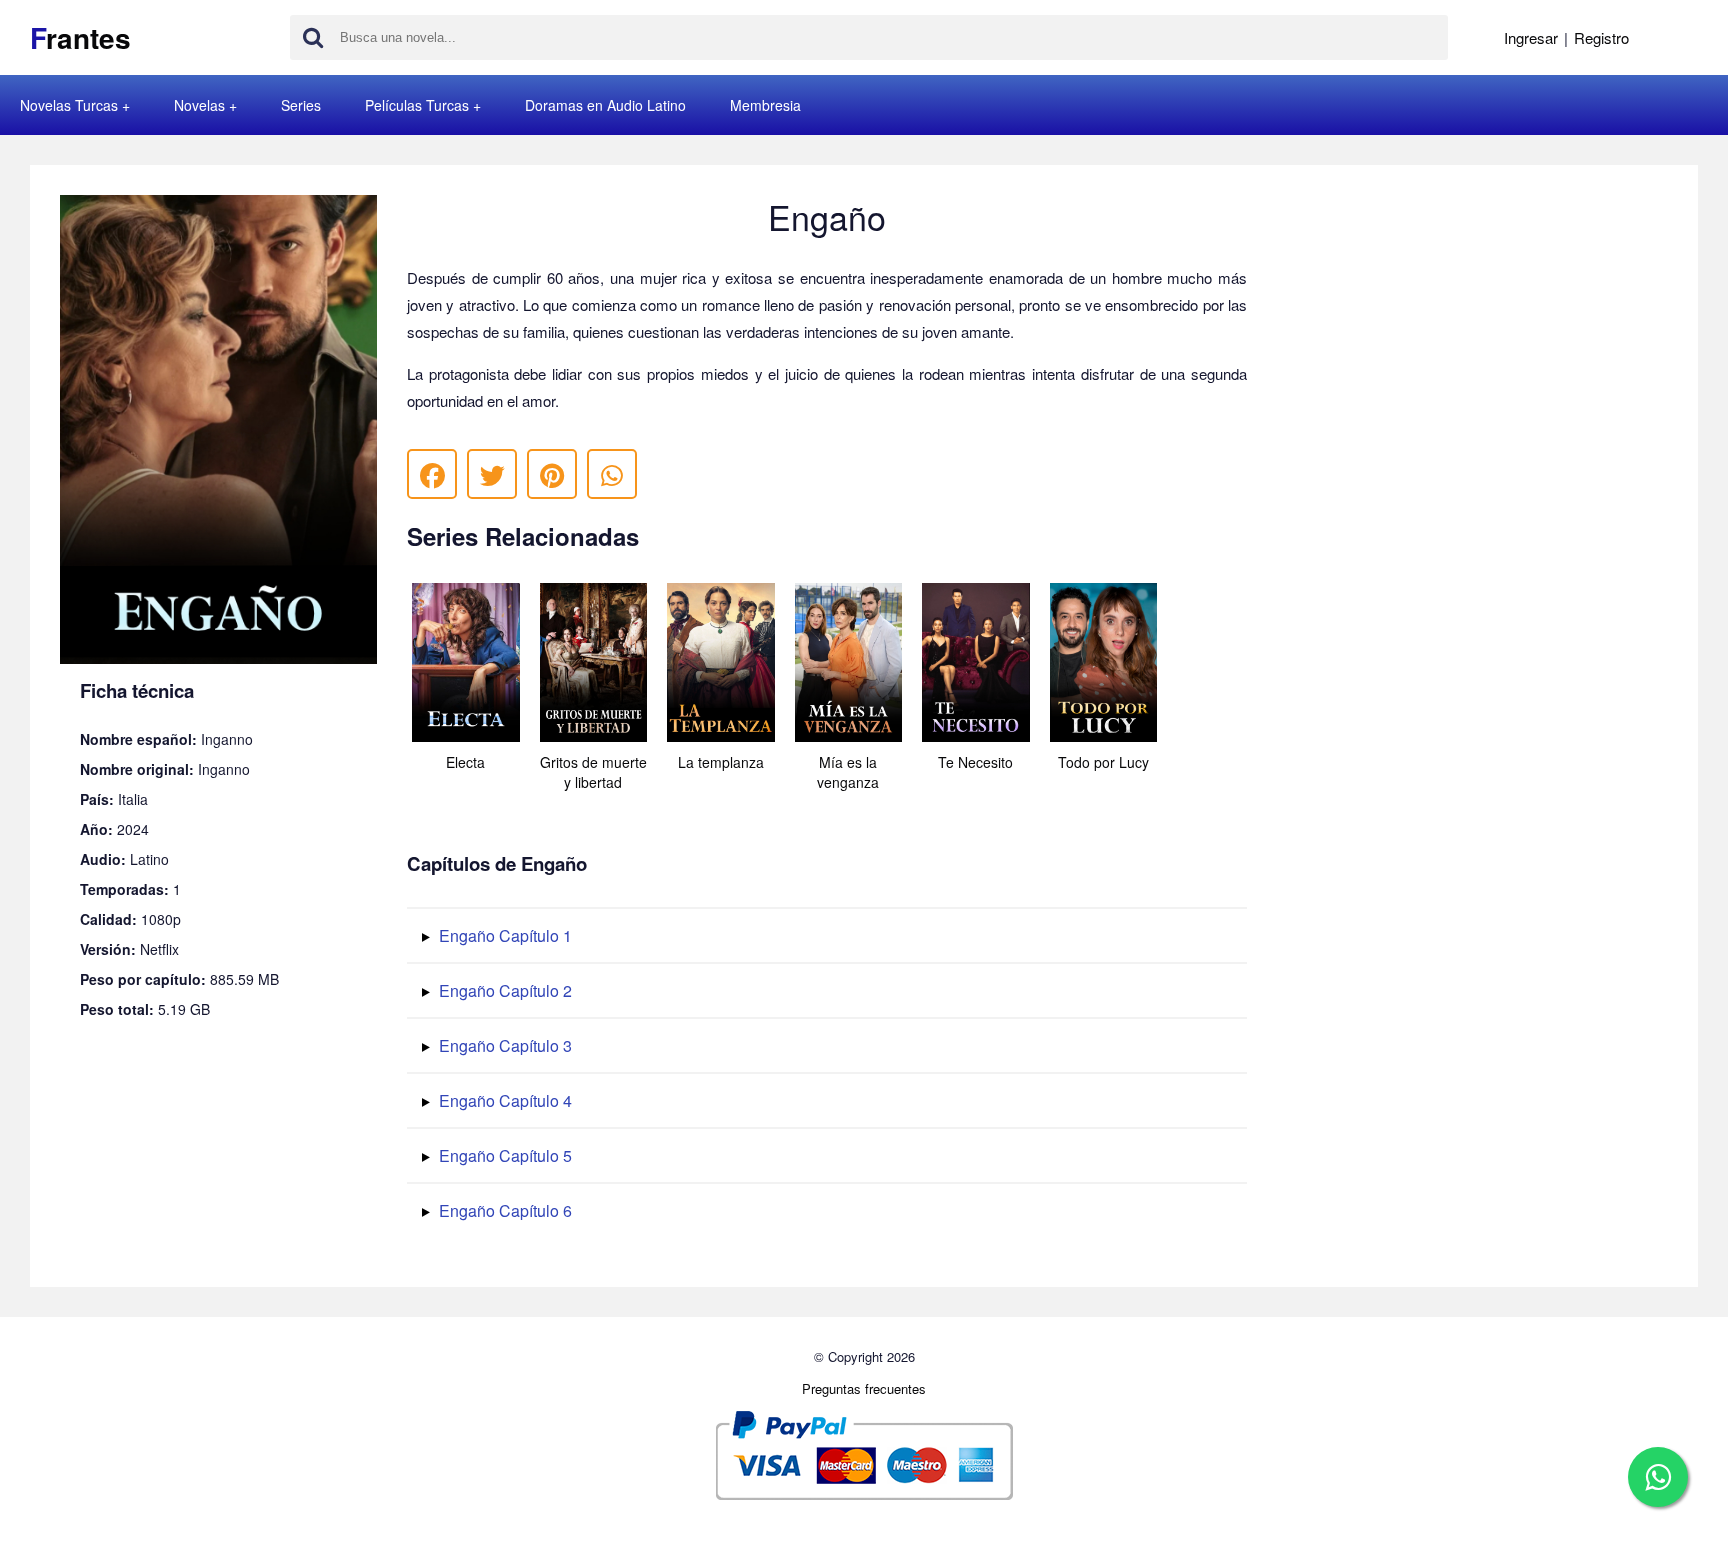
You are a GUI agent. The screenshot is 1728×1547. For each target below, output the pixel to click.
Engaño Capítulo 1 (503, 935)
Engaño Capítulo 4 (503, 1100)
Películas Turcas (417, 105)
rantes (80, 37)
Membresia (765, 105)
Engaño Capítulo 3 (503, 1045)
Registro (1601, 37)
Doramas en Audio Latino (605, 105)
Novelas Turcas (69, 105)
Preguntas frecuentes (864, 1388)
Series (301, 105)
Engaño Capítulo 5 (503, 1155)
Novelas (199, 105)
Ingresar (1531, 37)
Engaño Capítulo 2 (503, 990)
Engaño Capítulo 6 (503, 1210)
